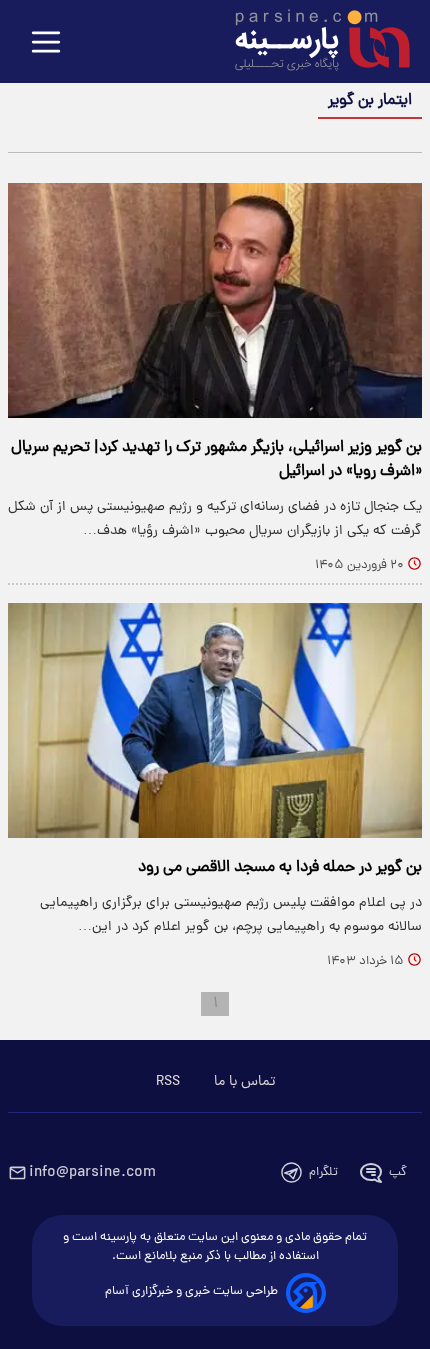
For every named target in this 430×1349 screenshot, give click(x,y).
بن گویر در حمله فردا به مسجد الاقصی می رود (280, 868)
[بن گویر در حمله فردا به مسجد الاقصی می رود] (215, 720)
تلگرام (323, 1172)
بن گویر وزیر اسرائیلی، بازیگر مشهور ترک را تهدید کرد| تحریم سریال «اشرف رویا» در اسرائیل (216, 460)
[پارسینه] (312, 43)
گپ (398, 1172)
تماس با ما (244, 1082)
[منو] (46, 43)
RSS (168, 1082)
